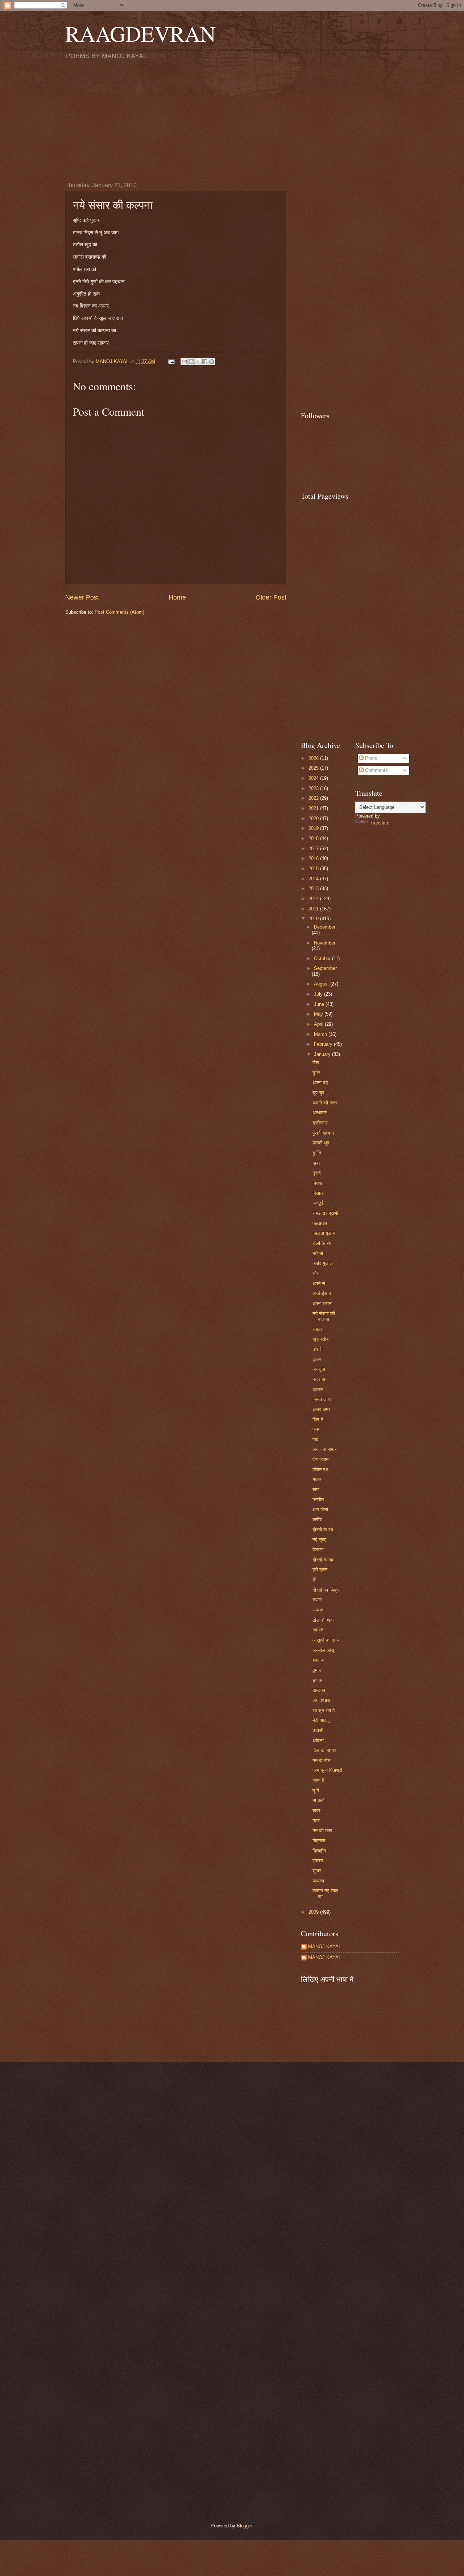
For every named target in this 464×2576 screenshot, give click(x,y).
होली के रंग (322, 1243)
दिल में (318, 1419)
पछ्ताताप (320, 1223)
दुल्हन (317, 1359)
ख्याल (317, 1600)
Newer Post (82, 597)
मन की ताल (322, 1830)
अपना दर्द (320, 1083)
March (321, 1034)
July (319, 994)
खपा (316, 1489)
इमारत (318, 1861)
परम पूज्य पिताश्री (327, 1770)
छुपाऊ (317, 1680)
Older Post (271, 597)
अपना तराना (322, 1303)
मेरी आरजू (321, 1720)
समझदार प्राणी (325, 1213)
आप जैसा (320, 1509)
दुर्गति (317, 1153)
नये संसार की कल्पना (324, 1316)
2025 (314, 768)
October (323, 958)
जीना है (318, 1780)
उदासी (318, 1730)
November (325, 943)
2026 (314, 758)
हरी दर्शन (320, 1570)
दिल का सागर (324, 1750)
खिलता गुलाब (324, 1233)
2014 (314, 879)
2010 (314, 919)
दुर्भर (316, 1073)
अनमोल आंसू (323, 1650)
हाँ (314, 1580)
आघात (318, 1610)
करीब (317, 1520)
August (322, 984)
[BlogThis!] (191, 362)
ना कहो (318, 1800)
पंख (315, 1439)
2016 (314, 858)
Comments (376, 770)
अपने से (319, 1283)
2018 (314, 838)
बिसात (318, 1193)
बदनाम (318, 1389)
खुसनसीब (320, 1339)
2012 (314, 899)
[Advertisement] (232, 120)
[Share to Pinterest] (212, 362)
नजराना (319, 1379)
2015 (314, 869)
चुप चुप (318, 1093)
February (324, 1044)
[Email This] (184, 362)
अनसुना (319, 1369)
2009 (314, 1912)
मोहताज (319, 1841)
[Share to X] (198, 362)
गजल (317, 1479)
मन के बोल (322, 1760)
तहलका (319, 1690)
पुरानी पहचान (323, 1133)
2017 (314, 849)
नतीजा (318, 1253)
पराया (317, 1429)
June (320, 1004)
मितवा (317, 1183)
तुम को (318, 1670)
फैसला (318, 1550)
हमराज (318, 1660)
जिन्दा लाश (322, 1399)
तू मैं (316, 1791)
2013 (314, 888)
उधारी (318, 1349)
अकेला (318, 1740)
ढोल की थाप (323, 1620)
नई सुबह (319, 1540)
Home (177, 597)
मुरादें (317, 1173)
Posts (370, 758)
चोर (316, 1273)
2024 (314, 778)
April (319, 1024)
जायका (318, 1881)
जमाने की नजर (325, 1103)
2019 (314, 828)
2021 (314, 808)
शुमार (317, 1871)
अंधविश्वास (321, 1700)
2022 (314, 798)
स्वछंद (317, 1329)
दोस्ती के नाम (324, 1560)
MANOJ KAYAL (325, 1947)
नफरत (318, 1630)
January (323, 1054)
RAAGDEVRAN (140, 33)
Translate (380, 823)
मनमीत (318, 1500)
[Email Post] (171, 361)
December (325, 927)
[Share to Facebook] (205, 362)
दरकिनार (320, 1123)
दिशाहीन (319, 1851)
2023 (314, 788)
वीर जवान (320, 1459)
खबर (316, 1163)
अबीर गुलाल (323, 1263)
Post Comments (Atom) (119, 612)
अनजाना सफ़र (325, 1449)
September (325, 968)
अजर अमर (322, 1409)
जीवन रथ (320, 1470)
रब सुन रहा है (324, 1710)
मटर (316, 1821)
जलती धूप (321, 1143)
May (319, 1014)
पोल (316, 1063)
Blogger (245, 2526)
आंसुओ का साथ (326, 1640)
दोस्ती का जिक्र (326, 1590)
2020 (314, 818)
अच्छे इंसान (322, 1293)
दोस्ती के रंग (323, 1530)
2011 (314, 909)
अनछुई (318, 1203)
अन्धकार (320, 1113)
